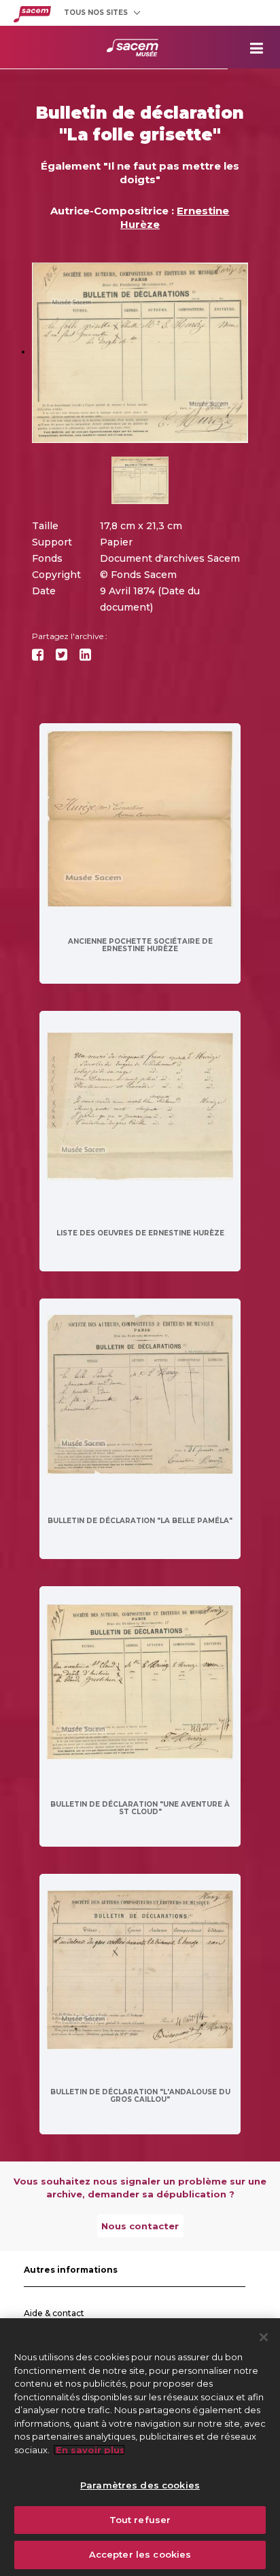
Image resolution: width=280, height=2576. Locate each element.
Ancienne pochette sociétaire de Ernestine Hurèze (140, 945)
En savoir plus (89, 2450)
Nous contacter (140, 2226)
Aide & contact (54, 2313)
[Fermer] (264, 2337)
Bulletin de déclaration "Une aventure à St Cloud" (140, 1808)
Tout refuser (140, 2520)
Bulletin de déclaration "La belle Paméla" (140, 1521)
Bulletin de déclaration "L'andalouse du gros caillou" (140, 2096)
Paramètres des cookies (140, 2485)
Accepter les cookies (140, 2554)
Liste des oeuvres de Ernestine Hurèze (140, 1233)
